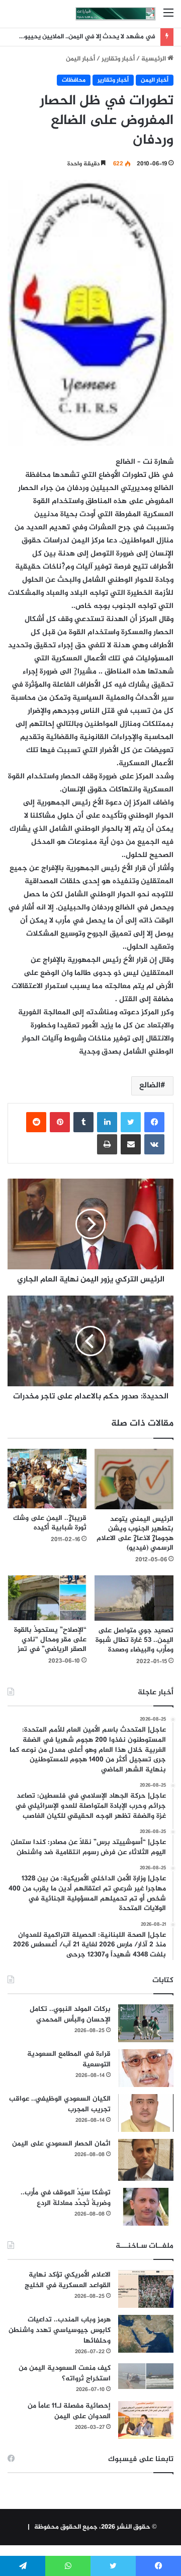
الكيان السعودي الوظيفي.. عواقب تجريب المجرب (60, 2104)
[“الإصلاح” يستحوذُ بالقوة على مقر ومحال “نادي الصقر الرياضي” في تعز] (47, 1598)
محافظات (74, 80)
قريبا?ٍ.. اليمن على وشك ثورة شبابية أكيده (50, 1523)
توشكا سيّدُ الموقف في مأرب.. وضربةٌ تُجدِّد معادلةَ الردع (66, 2198)
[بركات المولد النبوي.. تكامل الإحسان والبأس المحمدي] (146, 2023)
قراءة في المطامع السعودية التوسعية (69, 2059)
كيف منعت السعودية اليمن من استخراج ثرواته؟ (65, 2373)
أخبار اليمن (80, 59)
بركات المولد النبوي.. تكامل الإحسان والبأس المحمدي (70, 2014)
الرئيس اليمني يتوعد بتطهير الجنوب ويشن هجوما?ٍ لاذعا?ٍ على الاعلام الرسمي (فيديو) (135, 1534)
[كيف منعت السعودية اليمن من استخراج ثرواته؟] (146, 2376)
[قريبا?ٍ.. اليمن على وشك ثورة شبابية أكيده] (47, 1479)
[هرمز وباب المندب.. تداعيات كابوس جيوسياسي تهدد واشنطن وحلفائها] (146, 2334)
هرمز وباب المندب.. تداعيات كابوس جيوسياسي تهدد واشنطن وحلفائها (60, 2330)
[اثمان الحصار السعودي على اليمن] (146, 2160)
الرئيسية (154, 59)
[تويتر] (131, 1122)
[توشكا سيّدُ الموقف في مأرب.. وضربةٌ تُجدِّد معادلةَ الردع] (146, 2207)
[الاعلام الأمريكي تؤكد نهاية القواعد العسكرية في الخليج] (146, 2289)
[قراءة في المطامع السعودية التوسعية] (146, 2068)
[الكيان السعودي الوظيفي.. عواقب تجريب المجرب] (146, 2113)
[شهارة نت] (116, 14)
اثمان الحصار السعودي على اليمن (61, 2144)
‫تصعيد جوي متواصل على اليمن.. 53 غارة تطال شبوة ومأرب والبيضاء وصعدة (134, 1640)
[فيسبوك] (154, 1122)
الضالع (150, 1086)
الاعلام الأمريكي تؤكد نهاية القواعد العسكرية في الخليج (68, 2280)
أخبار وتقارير (118, 59)
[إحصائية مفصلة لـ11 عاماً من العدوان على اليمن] (146, 2420)
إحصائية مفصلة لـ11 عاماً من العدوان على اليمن (69, 2411)
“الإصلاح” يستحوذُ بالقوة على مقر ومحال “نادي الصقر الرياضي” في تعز (50, 1640)
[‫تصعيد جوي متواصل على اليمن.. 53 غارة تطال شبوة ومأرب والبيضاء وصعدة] (134, 1598)
